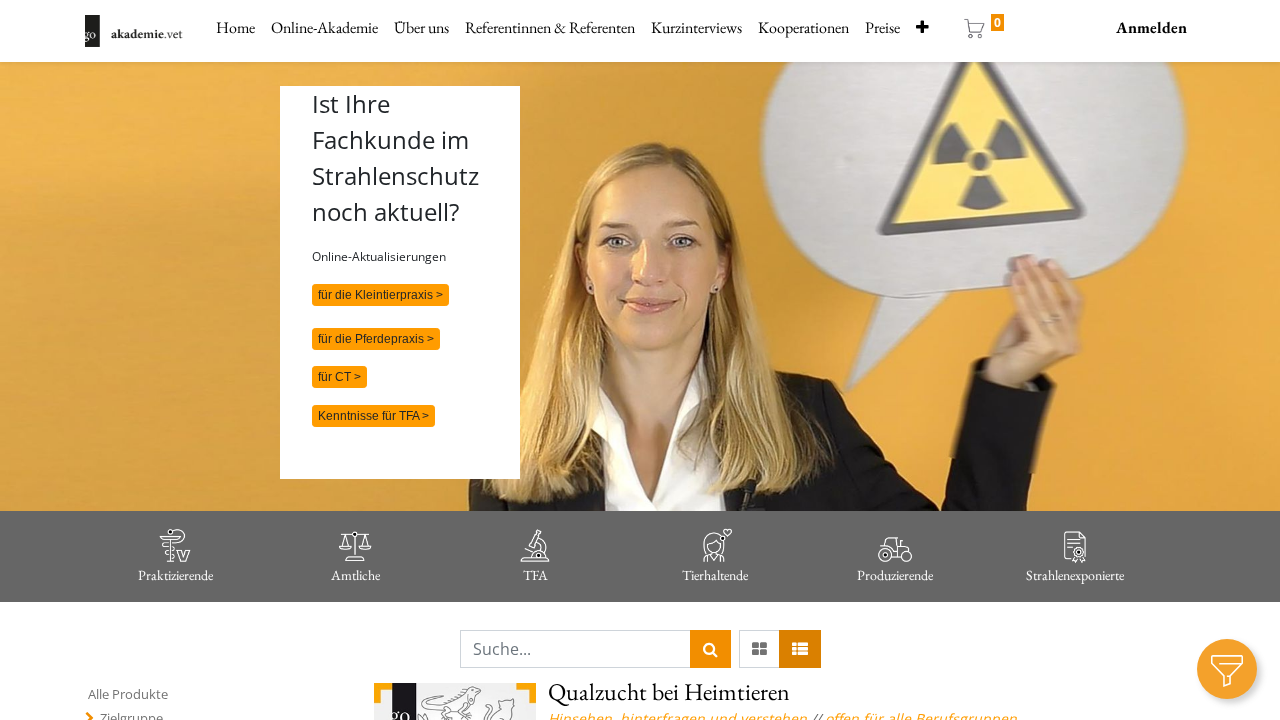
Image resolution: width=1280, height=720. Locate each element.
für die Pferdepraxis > (376, 339)
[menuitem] (235, 28)
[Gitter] (759, 649)
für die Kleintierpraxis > (380, 295)
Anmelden (1151, 27)
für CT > (339, 377)
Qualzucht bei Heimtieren (669, 691)
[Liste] (800, 649)
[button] (922, 28)
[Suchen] (710, 649)
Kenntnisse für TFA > (373, 416)
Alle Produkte (128, 694)
